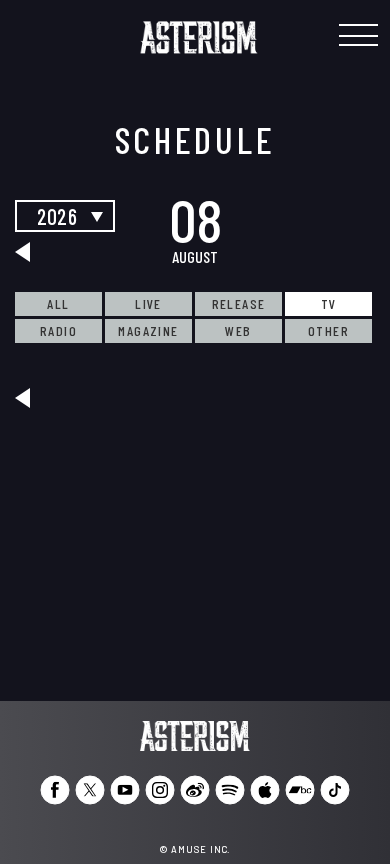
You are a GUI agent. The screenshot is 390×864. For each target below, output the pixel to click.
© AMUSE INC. (195, 849)
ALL (58, 303)
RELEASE (239, 303)
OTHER (328, 330)
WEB (238, 330)
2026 (57, 216)
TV (329, 303)
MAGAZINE (148, 330)
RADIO (58, 330)
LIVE (148, 303)
